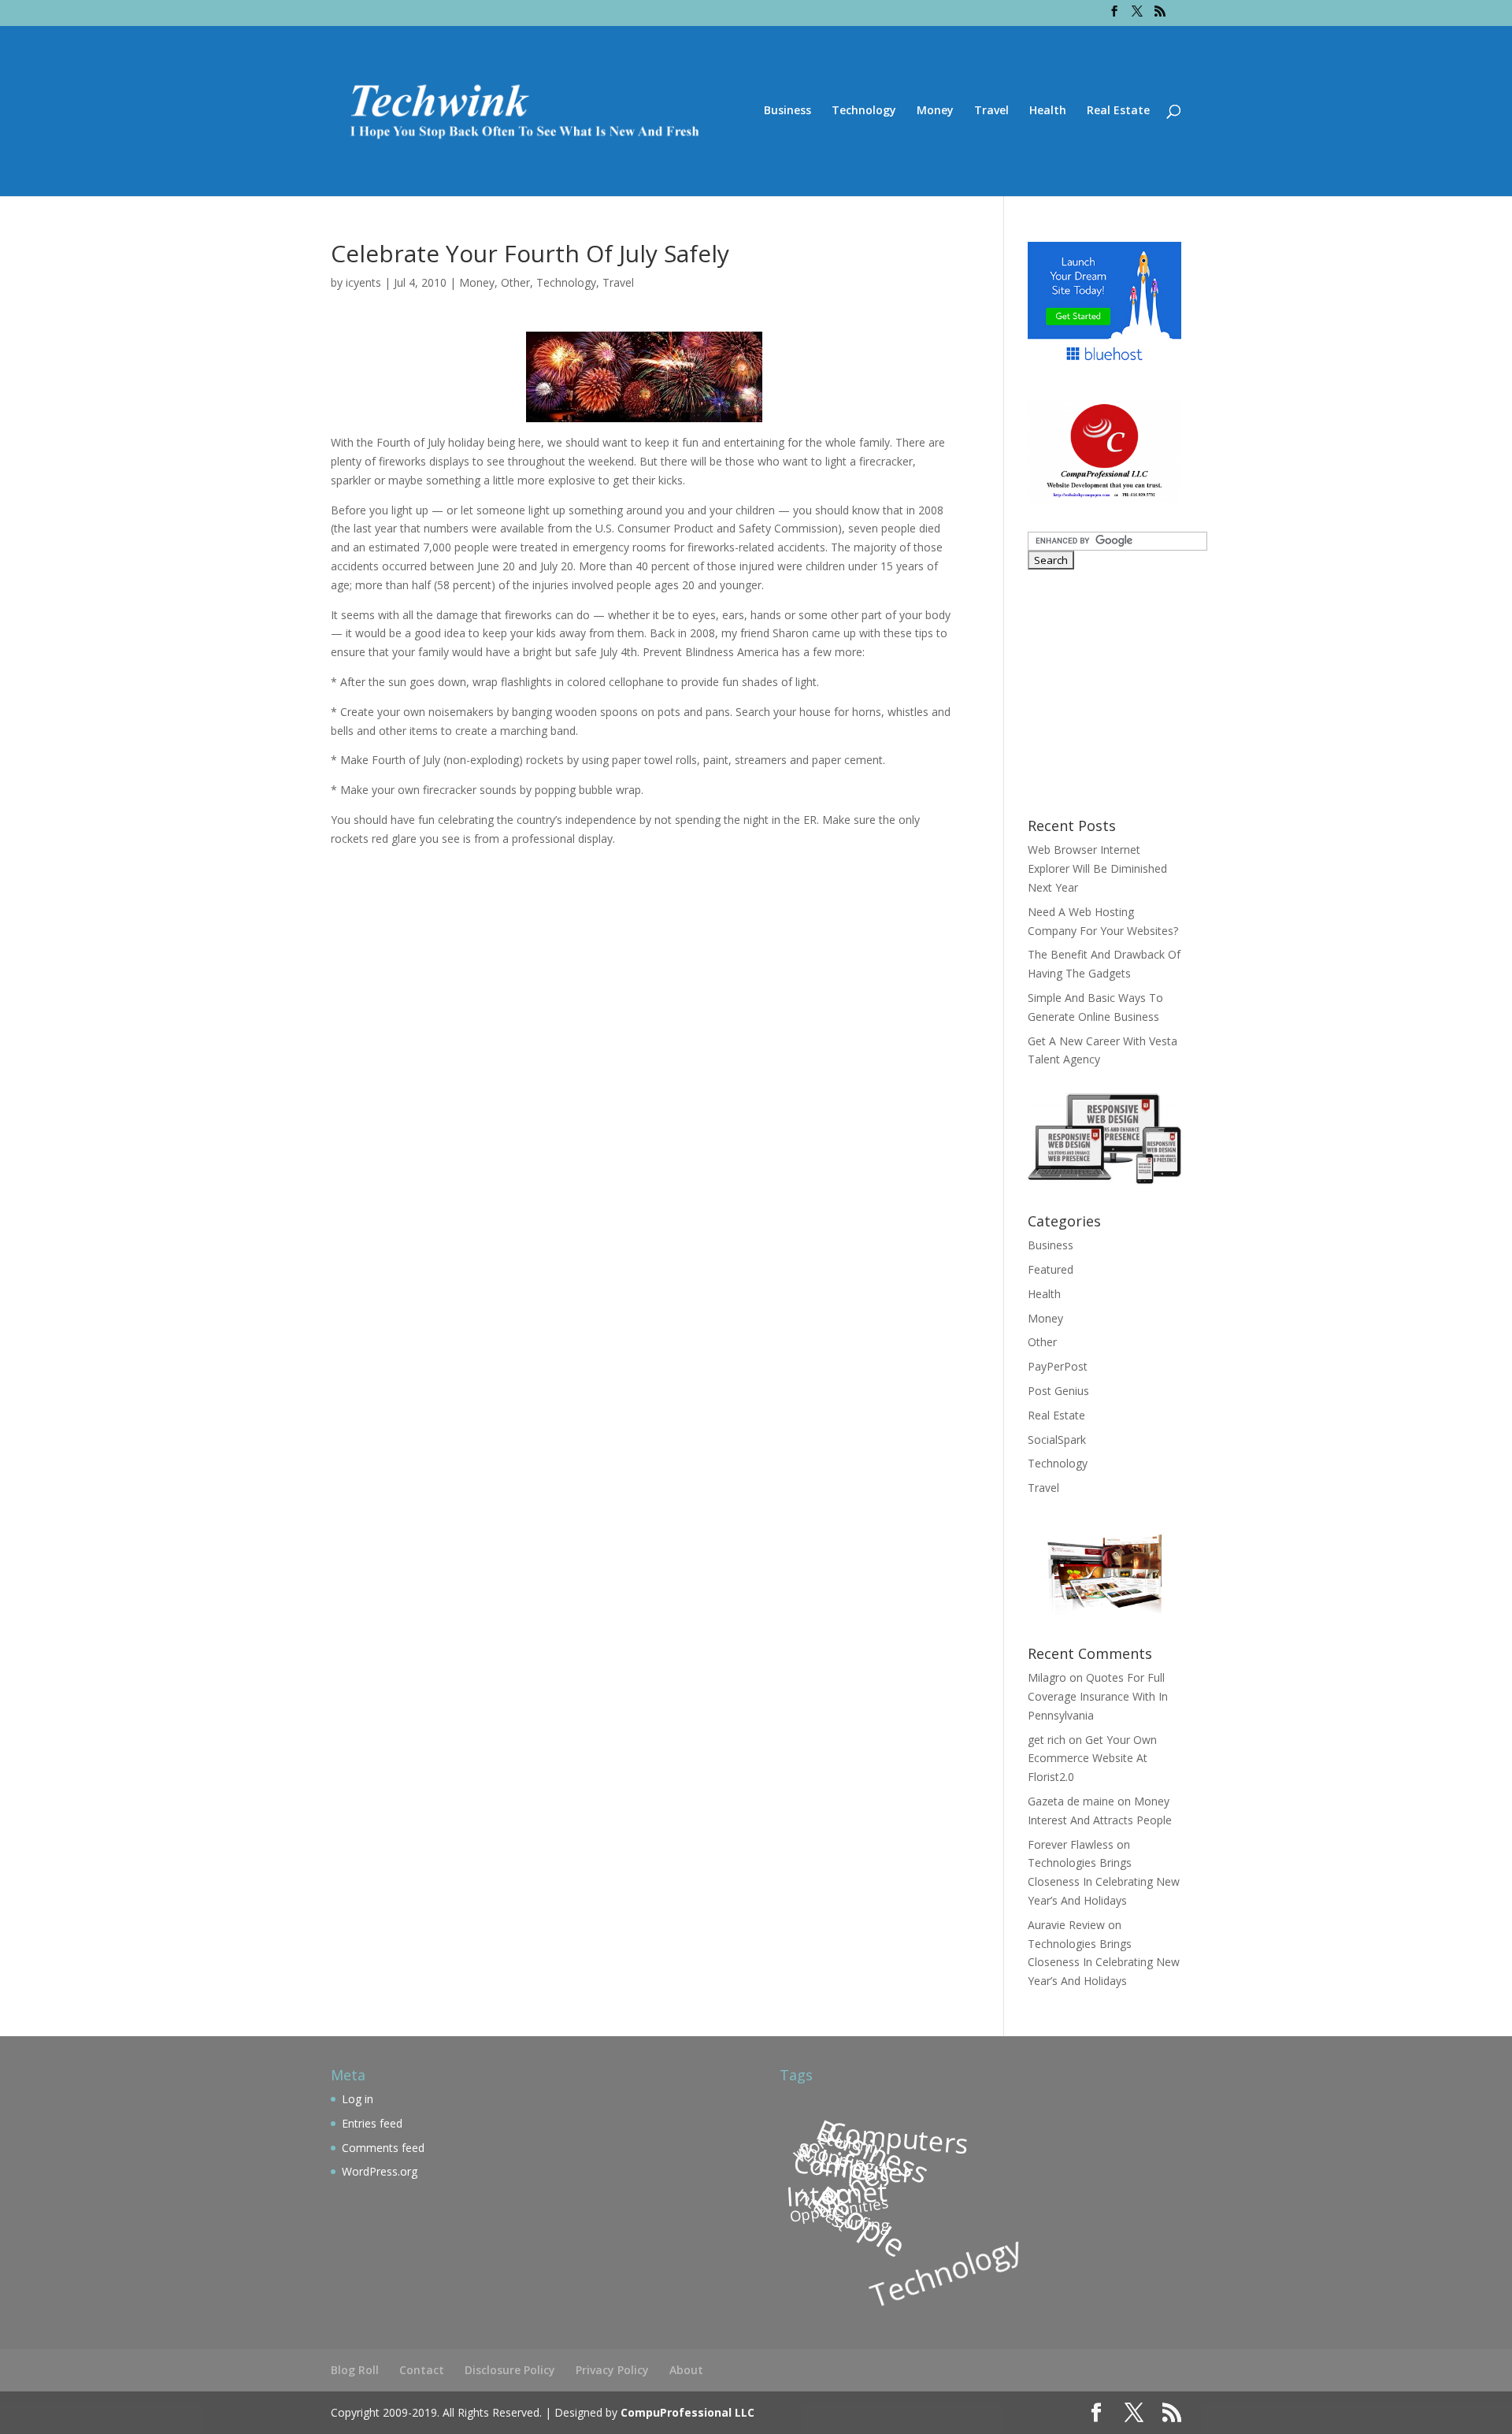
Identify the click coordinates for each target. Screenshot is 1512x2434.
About (686, 2370)
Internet (837, 2194)
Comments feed (383, 2148)
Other (515, 282)
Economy (850, 2143)
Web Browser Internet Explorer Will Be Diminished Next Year (1097, 868)
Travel (991, 111)
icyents (363, 282)
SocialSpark (1057, 1440)
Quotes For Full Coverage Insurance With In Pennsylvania (1098, 1696)
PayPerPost (1058, 1366)
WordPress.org (380, 2171)
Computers (899, 2137)
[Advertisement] (1126, 692)
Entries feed (372, 2123)
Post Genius (1058, 1391)
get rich (1047, 1740)
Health (1048, 111)
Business (787, 111)
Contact (422, 2370)
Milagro (1047, 1677)
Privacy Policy (612, 2370)
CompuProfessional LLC (687, 2412)
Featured (1051, 1269)
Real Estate (1118, 111)
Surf (812, 2158)
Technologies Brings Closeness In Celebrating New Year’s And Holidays (1104, 1881)
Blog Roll (355, 2370)
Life (843, 2164)
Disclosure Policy (510, 2370)
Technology (864, 111)
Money (935, 111)
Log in (358, 2099)
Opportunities (839, 2209)
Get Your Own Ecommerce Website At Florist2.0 (1092, 1759)
